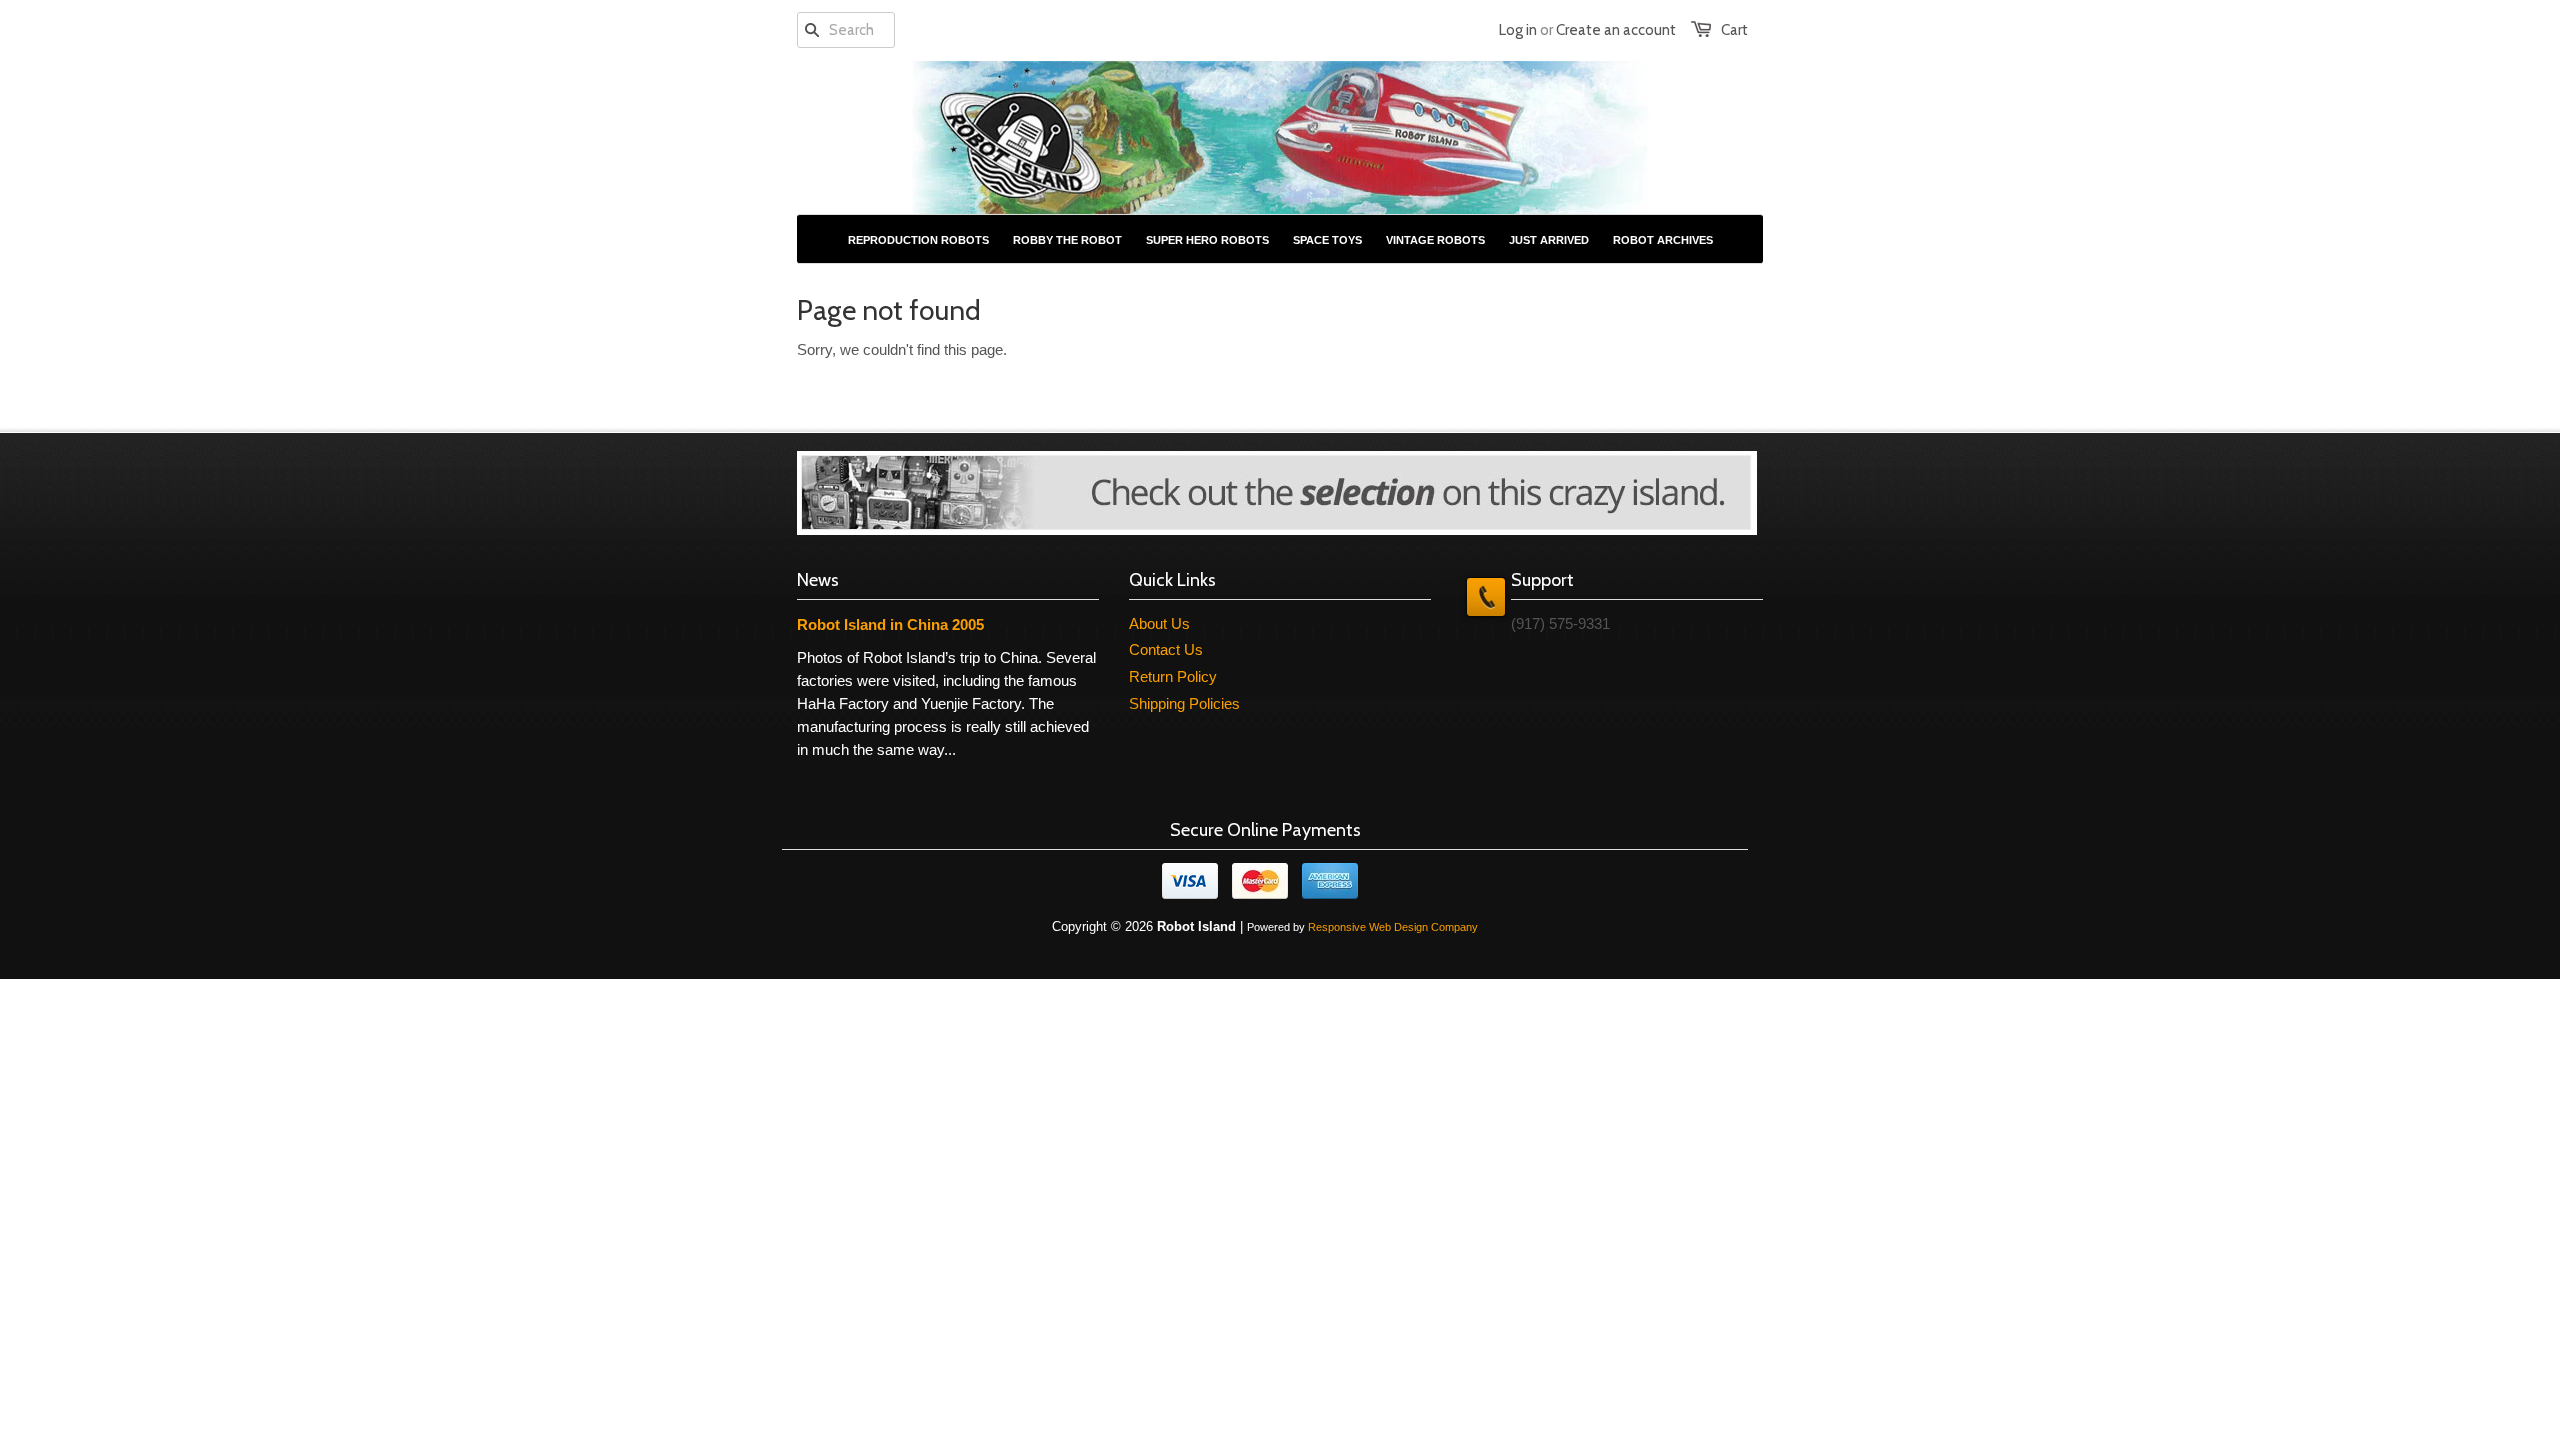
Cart (1734, 30)
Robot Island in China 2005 (890, 624)
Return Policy (1173, 676)
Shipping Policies (1184, 703)
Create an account (1616, 30)
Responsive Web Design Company (1393, 927)
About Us (1159, 623)
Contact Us (1166, 649)
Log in (1518, 30)
